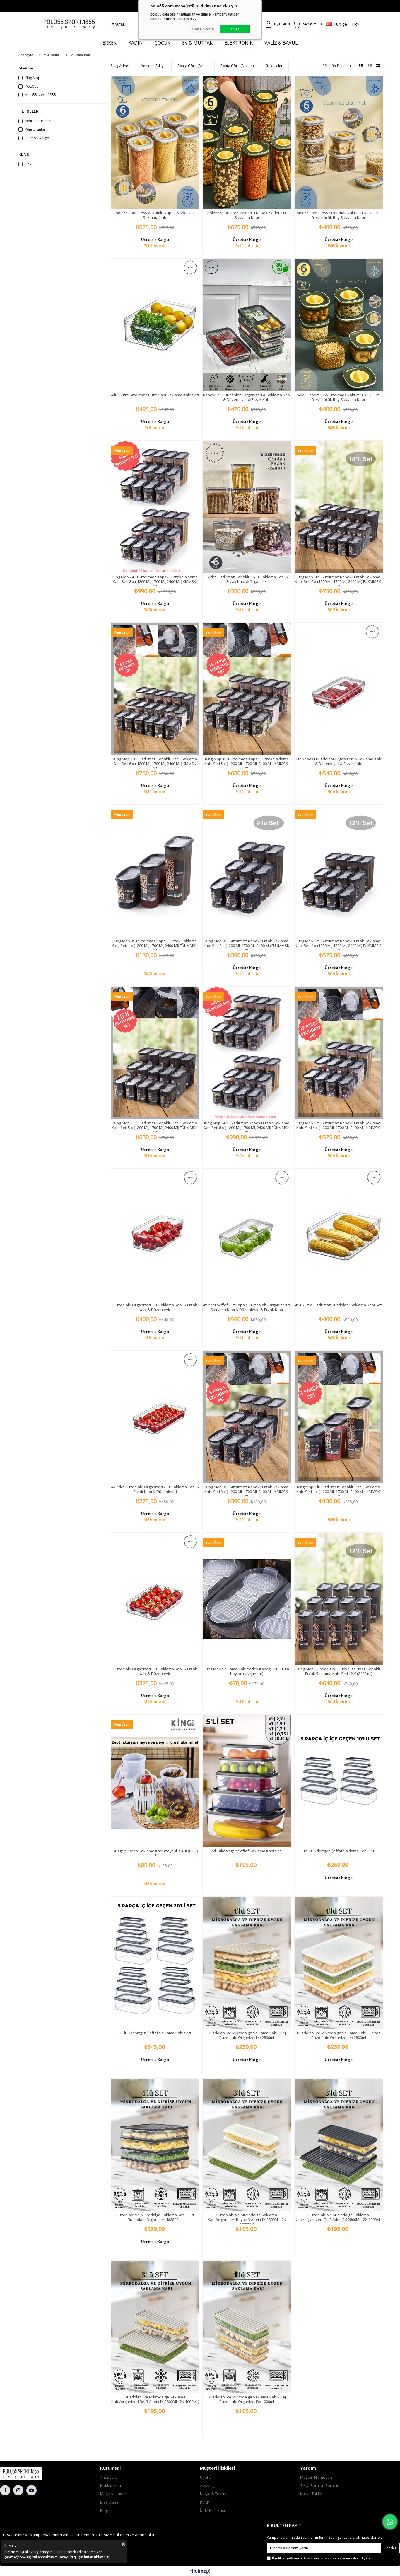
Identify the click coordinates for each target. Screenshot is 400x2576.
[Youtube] (31, 2490)
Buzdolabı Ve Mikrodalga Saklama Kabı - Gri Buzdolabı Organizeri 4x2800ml (155, 2217)
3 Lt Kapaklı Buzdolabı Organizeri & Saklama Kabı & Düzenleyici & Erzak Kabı (339, 761)
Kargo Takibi (311, 2494)
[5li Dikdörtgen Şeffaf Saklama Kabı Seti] (247, 1781)
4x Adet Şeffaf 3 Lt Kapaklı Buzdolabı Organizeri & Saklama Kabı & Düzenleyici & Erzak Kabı (247, 1307)
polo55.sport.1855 (40, 95)
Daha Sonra (203, 29)
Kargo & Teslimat (215, 2494)
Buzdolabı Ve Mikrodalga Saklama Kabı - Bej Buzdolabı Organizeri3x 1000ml (247, 2399)
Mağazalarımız (113, 2494)
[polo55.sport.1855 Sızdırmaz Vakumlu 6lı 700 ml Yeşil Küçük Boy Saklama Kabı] (339, 143)
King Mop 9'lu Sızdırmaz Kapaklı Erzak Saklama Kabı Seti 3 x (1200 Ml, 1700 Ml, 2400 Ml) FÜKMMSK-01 (247, 946)
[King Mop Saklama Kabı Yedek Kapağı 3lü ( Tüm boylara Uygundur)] (247, 1599)
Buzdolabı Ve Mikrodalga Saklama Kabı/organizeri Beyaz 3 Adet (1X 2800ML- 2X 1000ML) (247, 2220)
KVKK (205, 2502)
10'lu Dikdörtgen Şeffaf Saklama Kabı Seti (339, 1851)
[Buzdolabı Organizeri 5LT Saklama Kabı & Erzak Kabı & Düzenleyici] (155, 1235)
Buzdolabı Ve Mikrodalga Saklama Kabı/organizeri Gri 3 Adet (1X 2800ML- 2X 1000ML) (339, 2217)
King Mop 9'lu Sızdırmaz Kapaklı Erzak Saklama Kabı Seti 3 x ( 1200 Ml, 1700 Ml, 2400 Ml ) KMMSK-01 (247, 1492)
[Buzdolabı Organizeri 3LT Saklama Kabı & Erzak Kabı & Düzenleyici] (155, 1599)
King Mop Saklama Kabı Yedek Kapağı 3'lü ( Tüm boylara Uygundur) (247, 1671)
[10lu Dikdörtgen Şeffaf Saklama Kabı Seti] (339, 1781)
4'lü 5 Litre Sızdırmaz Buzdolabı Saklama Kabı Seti (155, 395)
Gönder (390, 2548)
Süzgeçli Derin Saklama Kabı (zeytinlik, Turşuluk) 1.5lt (155, 1853)
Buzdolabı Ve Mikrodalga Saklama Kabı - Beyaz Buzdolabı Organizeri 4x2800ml (339, 2035)
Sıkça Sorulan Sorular (319, 2485)
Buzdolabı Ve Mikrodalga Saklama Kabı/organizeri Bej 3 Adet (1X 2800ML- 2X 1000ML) (155, 2399)
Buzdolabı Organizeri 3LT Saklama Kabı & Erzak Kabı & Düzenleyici (155, 1671)
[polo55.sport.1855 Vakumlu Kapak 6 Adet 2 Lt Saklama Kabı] (155, 143)
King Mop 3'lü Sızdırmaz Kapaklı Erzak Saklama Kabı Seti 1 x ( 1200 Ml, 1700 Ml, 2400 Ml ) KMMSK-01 (339, 1492)
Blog (104, 2510)
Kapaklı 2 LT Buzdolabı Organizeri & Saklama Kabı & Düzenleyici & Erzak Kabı (247, 397)
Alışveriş (207, 2485)
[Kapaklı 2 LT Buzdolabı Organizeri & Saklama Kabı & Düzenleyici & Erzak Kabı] (247, 325)
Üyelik (205, 2477)
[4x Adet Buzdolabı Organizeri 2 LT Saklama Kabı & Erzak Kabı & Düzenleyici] (155, 1417)
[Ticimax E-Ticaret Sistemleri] (200, 2572)
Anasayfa (109, 2477)
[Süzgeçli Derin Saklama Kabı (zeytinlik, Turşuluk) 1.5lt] (155, 1781)
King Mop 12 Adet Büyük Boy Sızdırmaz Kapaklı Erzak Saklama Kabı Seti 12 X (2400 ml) (339, 1671)
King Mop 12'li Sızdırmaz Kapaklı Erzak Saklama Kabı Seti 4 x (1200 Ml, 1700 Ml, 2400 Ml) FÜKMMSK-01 (339, 946)
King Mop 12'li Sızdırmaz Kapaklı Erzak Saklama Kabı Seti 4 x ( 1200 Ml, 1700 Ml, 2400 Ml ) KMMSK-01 (339, 1128)
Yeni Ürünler (35, 130)
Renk (24, 154)
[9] (33, 2474)
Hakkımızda (111, 2485)
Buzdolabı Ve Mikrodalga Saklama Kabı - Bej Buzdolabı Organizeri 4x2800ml (247, 2035)
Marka (26, 68)
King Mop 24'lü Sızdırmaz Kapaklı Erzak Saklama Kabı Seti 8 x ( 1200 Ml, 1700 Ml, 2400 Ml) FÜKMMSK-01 (247, 1128)
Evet (235, 29)
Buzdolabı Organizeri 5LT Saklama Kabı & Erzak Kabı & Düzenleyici (155, 1307)
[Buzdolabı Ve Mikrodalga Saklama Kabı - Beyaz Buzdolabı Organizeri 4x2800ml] (339, 1963)
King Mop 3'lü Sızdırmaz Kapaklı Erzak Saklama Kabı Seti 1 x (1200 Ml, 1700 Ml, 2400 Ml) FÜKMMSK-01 (155, 946)
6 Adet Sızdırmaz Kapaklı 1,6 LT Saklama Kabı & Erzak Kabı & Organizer (247, 579)
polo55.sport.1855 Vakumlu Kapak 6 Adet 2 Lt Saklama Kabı (155, 215)
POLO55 (32, 86)
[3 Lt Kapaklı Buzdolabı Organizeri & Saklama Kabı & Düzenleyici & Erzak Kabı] (339, 689)
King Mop (33, 78)
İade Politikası (212, 2510)
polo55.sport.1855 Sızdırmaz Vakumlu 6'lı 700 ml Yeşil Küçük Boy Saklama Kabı (339, 215)
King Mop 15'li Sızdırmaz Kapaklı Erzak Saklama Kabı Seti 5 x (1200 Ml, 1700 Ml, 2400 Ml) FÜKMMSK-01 (155, 1128)
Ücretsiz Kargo (37, 138)
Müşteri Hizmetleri (316, 2477)
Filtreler (29, 111)
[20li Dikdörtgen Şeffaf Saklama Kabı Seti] (155, 1963)
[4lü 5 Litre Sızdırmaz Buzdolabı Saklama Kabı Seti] (155, 325)
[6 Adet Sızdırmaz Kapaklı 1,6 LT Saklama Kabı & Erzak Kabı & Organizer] (247, 507)
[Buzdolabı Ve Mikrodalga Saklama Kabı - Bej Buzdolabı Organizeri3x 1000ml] (247, 2327)
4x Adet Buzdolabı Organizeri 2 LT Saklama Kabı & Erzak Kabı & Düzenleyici (155, 1489)
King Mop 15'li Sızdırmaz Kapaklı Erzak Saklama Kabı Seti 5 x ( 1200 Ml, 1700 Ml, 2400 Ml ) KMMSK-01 (247, 764)
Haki (29, 164)
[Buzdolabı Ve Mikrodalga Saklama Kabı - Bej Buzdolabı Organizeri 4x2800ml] (247, 1963)
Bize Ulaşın (110, 2502)
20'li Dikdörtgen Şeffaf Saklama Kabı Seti (155, 2033)
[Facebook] (5, 2490)
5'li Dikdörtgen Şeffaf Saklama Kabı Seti (247, 1851)
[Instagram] (18, 2490)
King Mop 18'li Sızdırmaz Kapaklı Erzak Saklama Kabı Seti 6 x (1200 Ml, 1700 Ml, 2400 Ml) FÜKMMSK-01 (339, 581)
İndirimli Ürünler (38, 121)
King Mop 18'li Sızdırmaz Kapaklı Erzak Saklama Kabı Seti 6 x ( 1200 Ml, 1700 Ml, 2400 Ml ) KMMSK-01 (155, 764)
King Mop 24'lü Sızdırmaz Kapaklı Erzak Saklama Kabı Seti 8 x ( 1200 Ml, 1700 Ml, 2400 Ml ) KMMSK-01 (155, 581)
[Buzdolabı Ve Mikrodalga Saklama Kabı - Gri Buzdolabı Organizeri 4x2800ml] (155, 2145)
